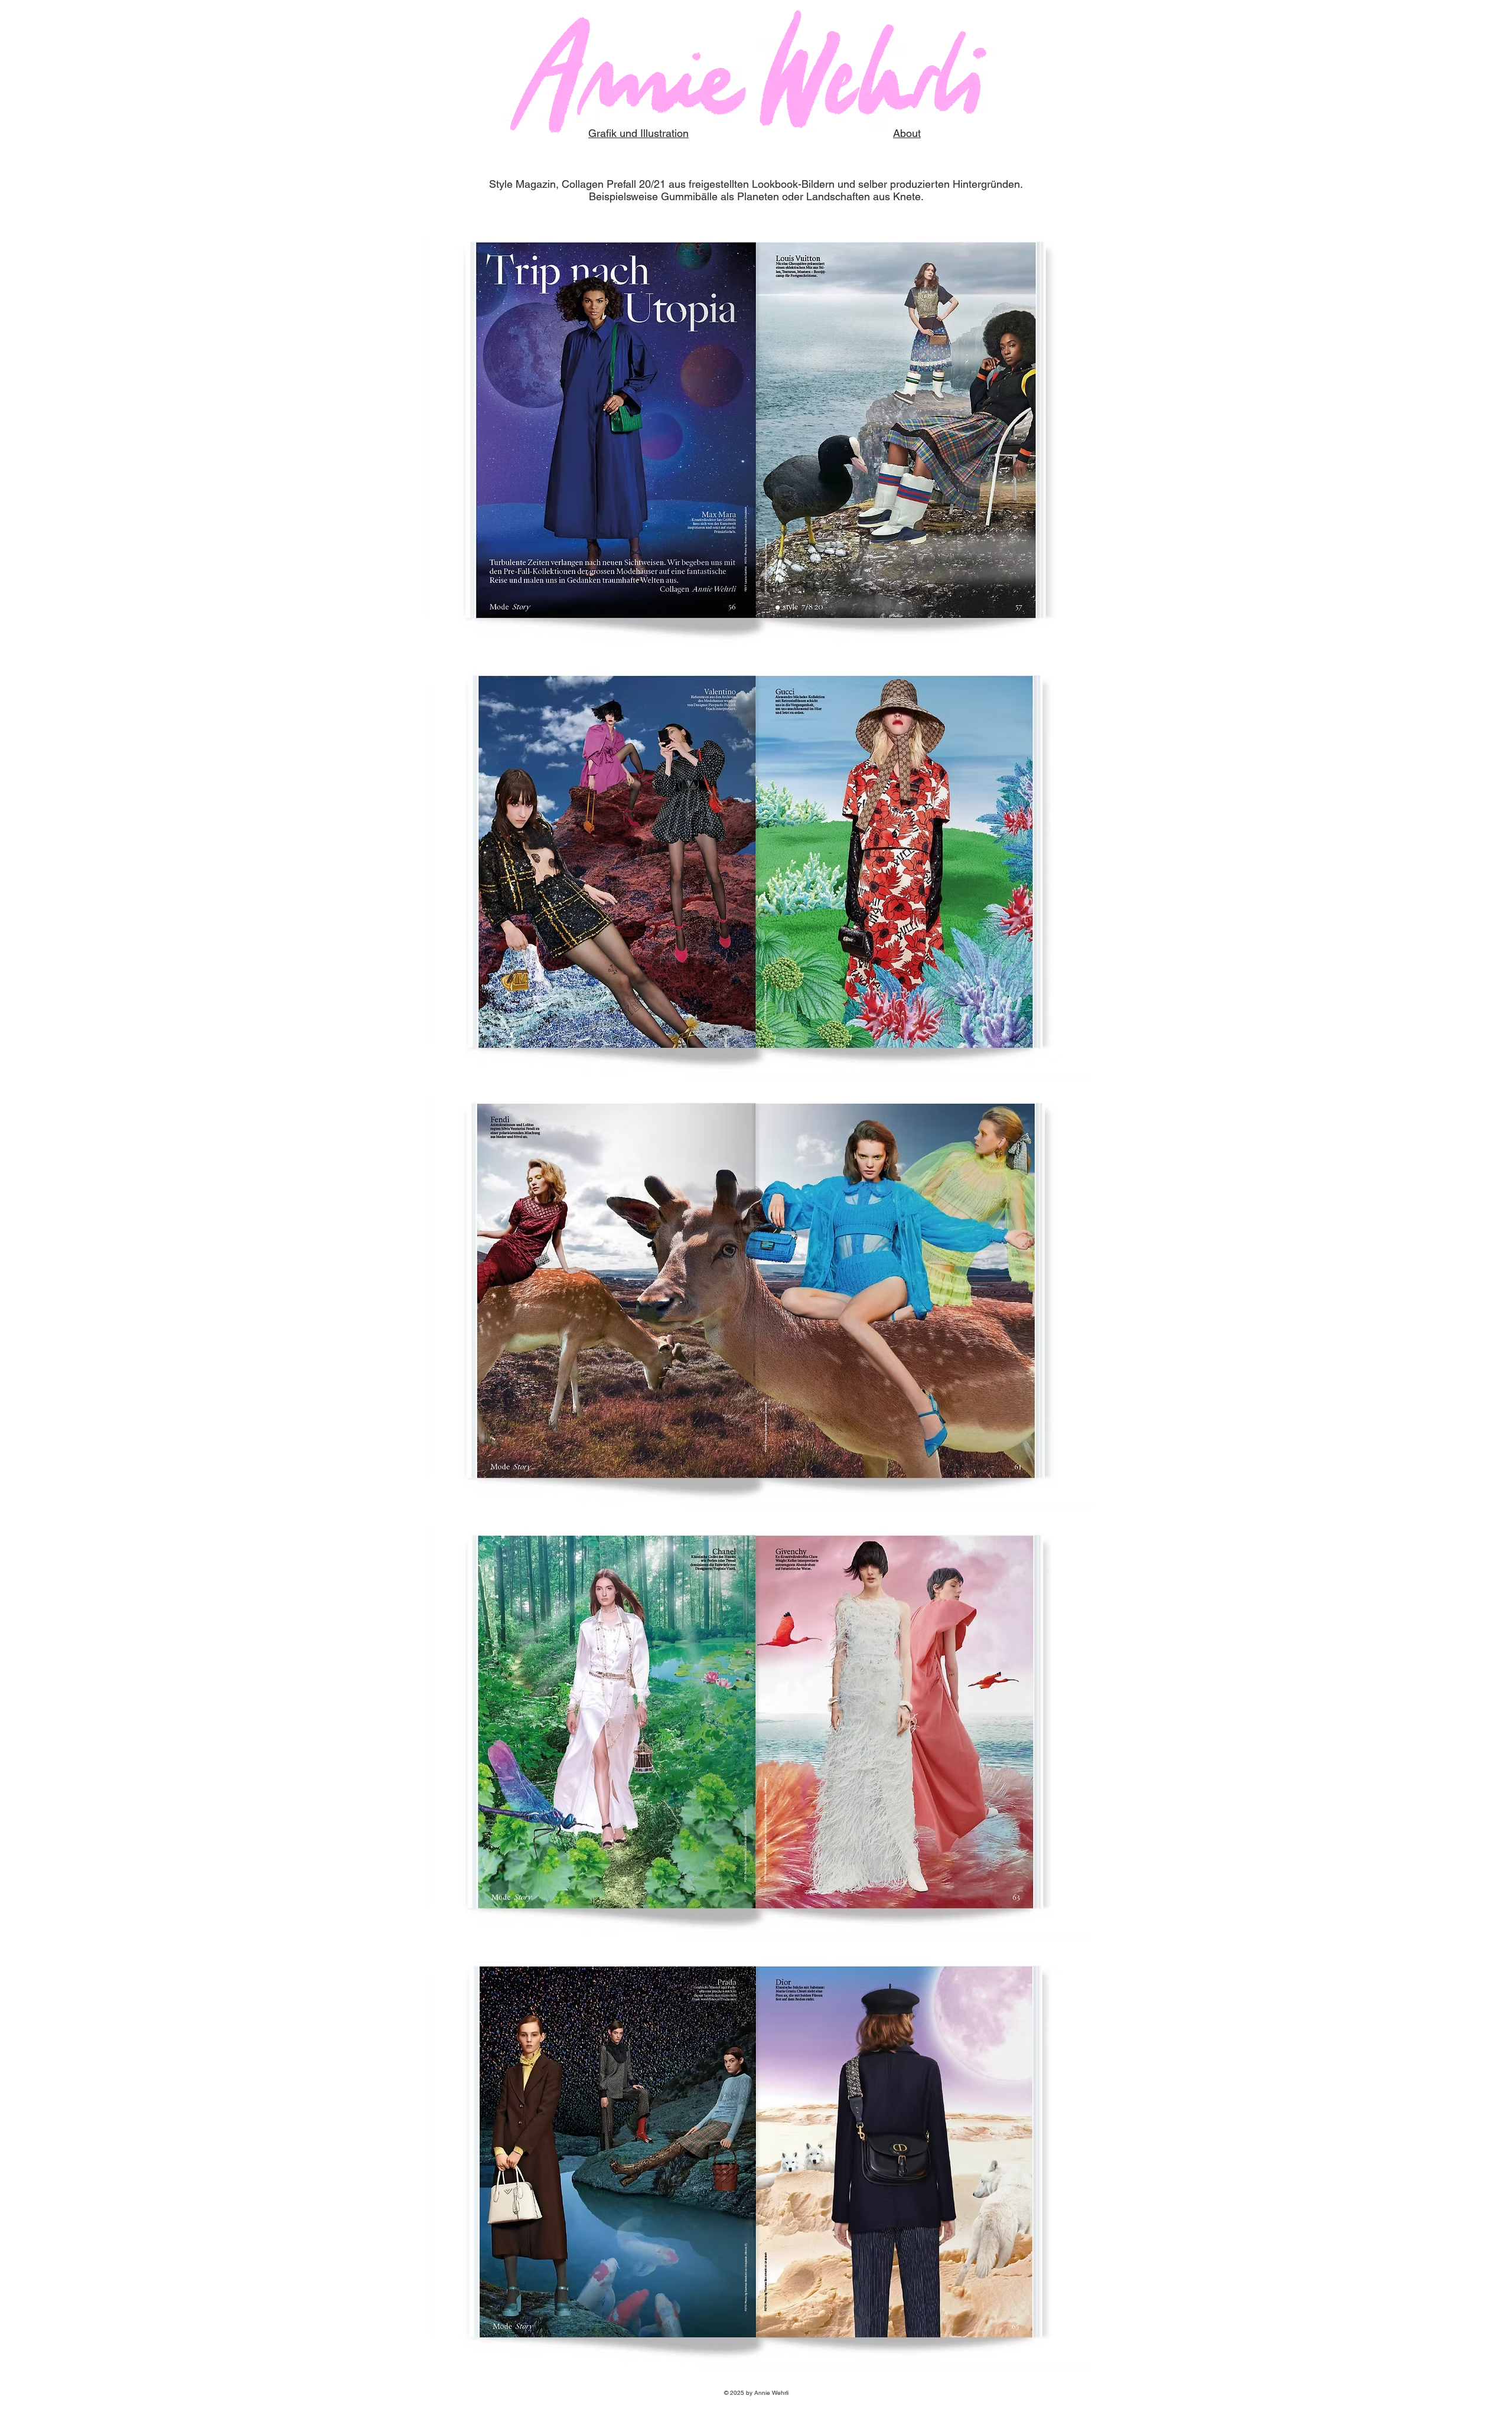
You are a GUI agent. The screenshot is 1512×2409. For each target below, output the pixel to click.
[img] (756, 433)
